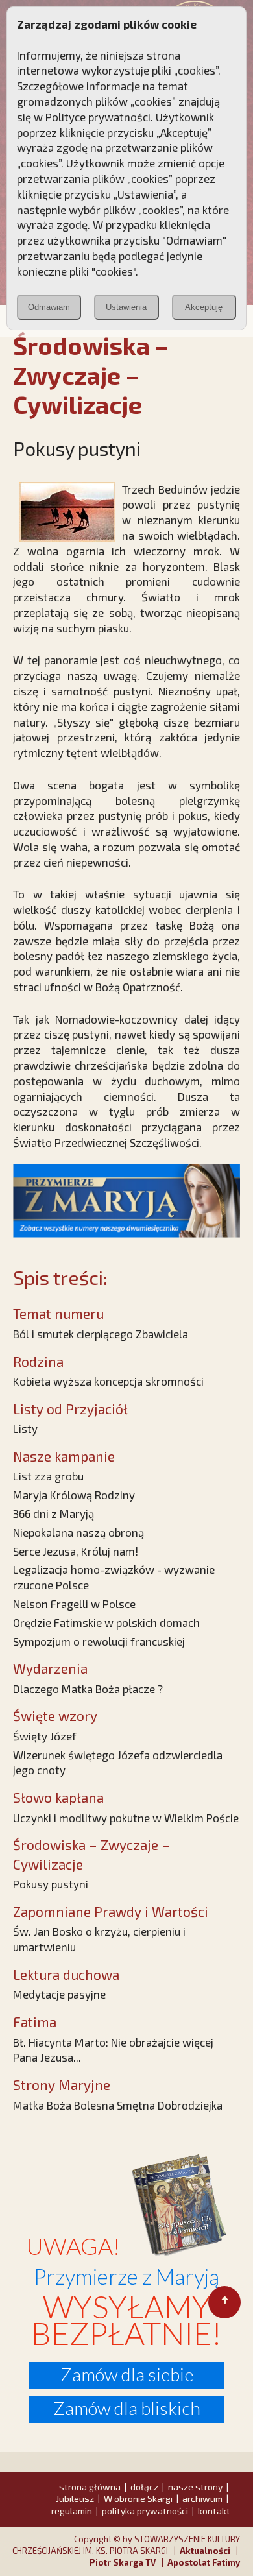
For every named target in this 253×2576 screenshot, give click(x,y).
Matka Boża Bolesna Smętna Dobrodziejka (118, 2105)
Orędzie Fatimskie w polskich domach (106, 1622)
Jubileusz (75, 2498)
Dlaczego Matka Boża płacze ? (88, 1689)
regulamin (72, 2511)
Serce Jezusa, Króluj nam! (76, 1551)
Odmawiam (49, 307)
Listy (25, 1428)
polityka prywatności (145, 2511)
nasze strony (195, 2487)
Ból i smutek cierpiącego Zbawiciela (101, 1334)
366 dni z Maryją (54, 1513)
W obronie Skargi (138, 2498)
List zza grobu (48, 1476)
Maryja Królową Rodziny (74, 1495)
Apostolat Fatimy (204, 2562)
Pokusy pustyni (51, 1884)
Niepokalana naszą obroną (78, 1532)
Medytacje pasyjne (59, 1994)
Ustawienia (126, 307)
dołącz (144, 2487)
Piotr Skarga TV (123, 2562)
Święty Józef (45, 1736)
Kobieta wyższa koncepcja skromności (108, 1381)
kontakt (214, 2511)
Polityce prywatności (98, 117)
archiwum (202, 2498)
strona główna (90, 2487)
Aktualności (205, 2551)
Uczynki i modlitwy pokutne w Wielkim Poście (126, 1818)
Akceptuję (204, 307)
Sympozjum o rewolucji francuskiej (99, 1641)
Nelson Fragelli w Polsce (74, 1604)
